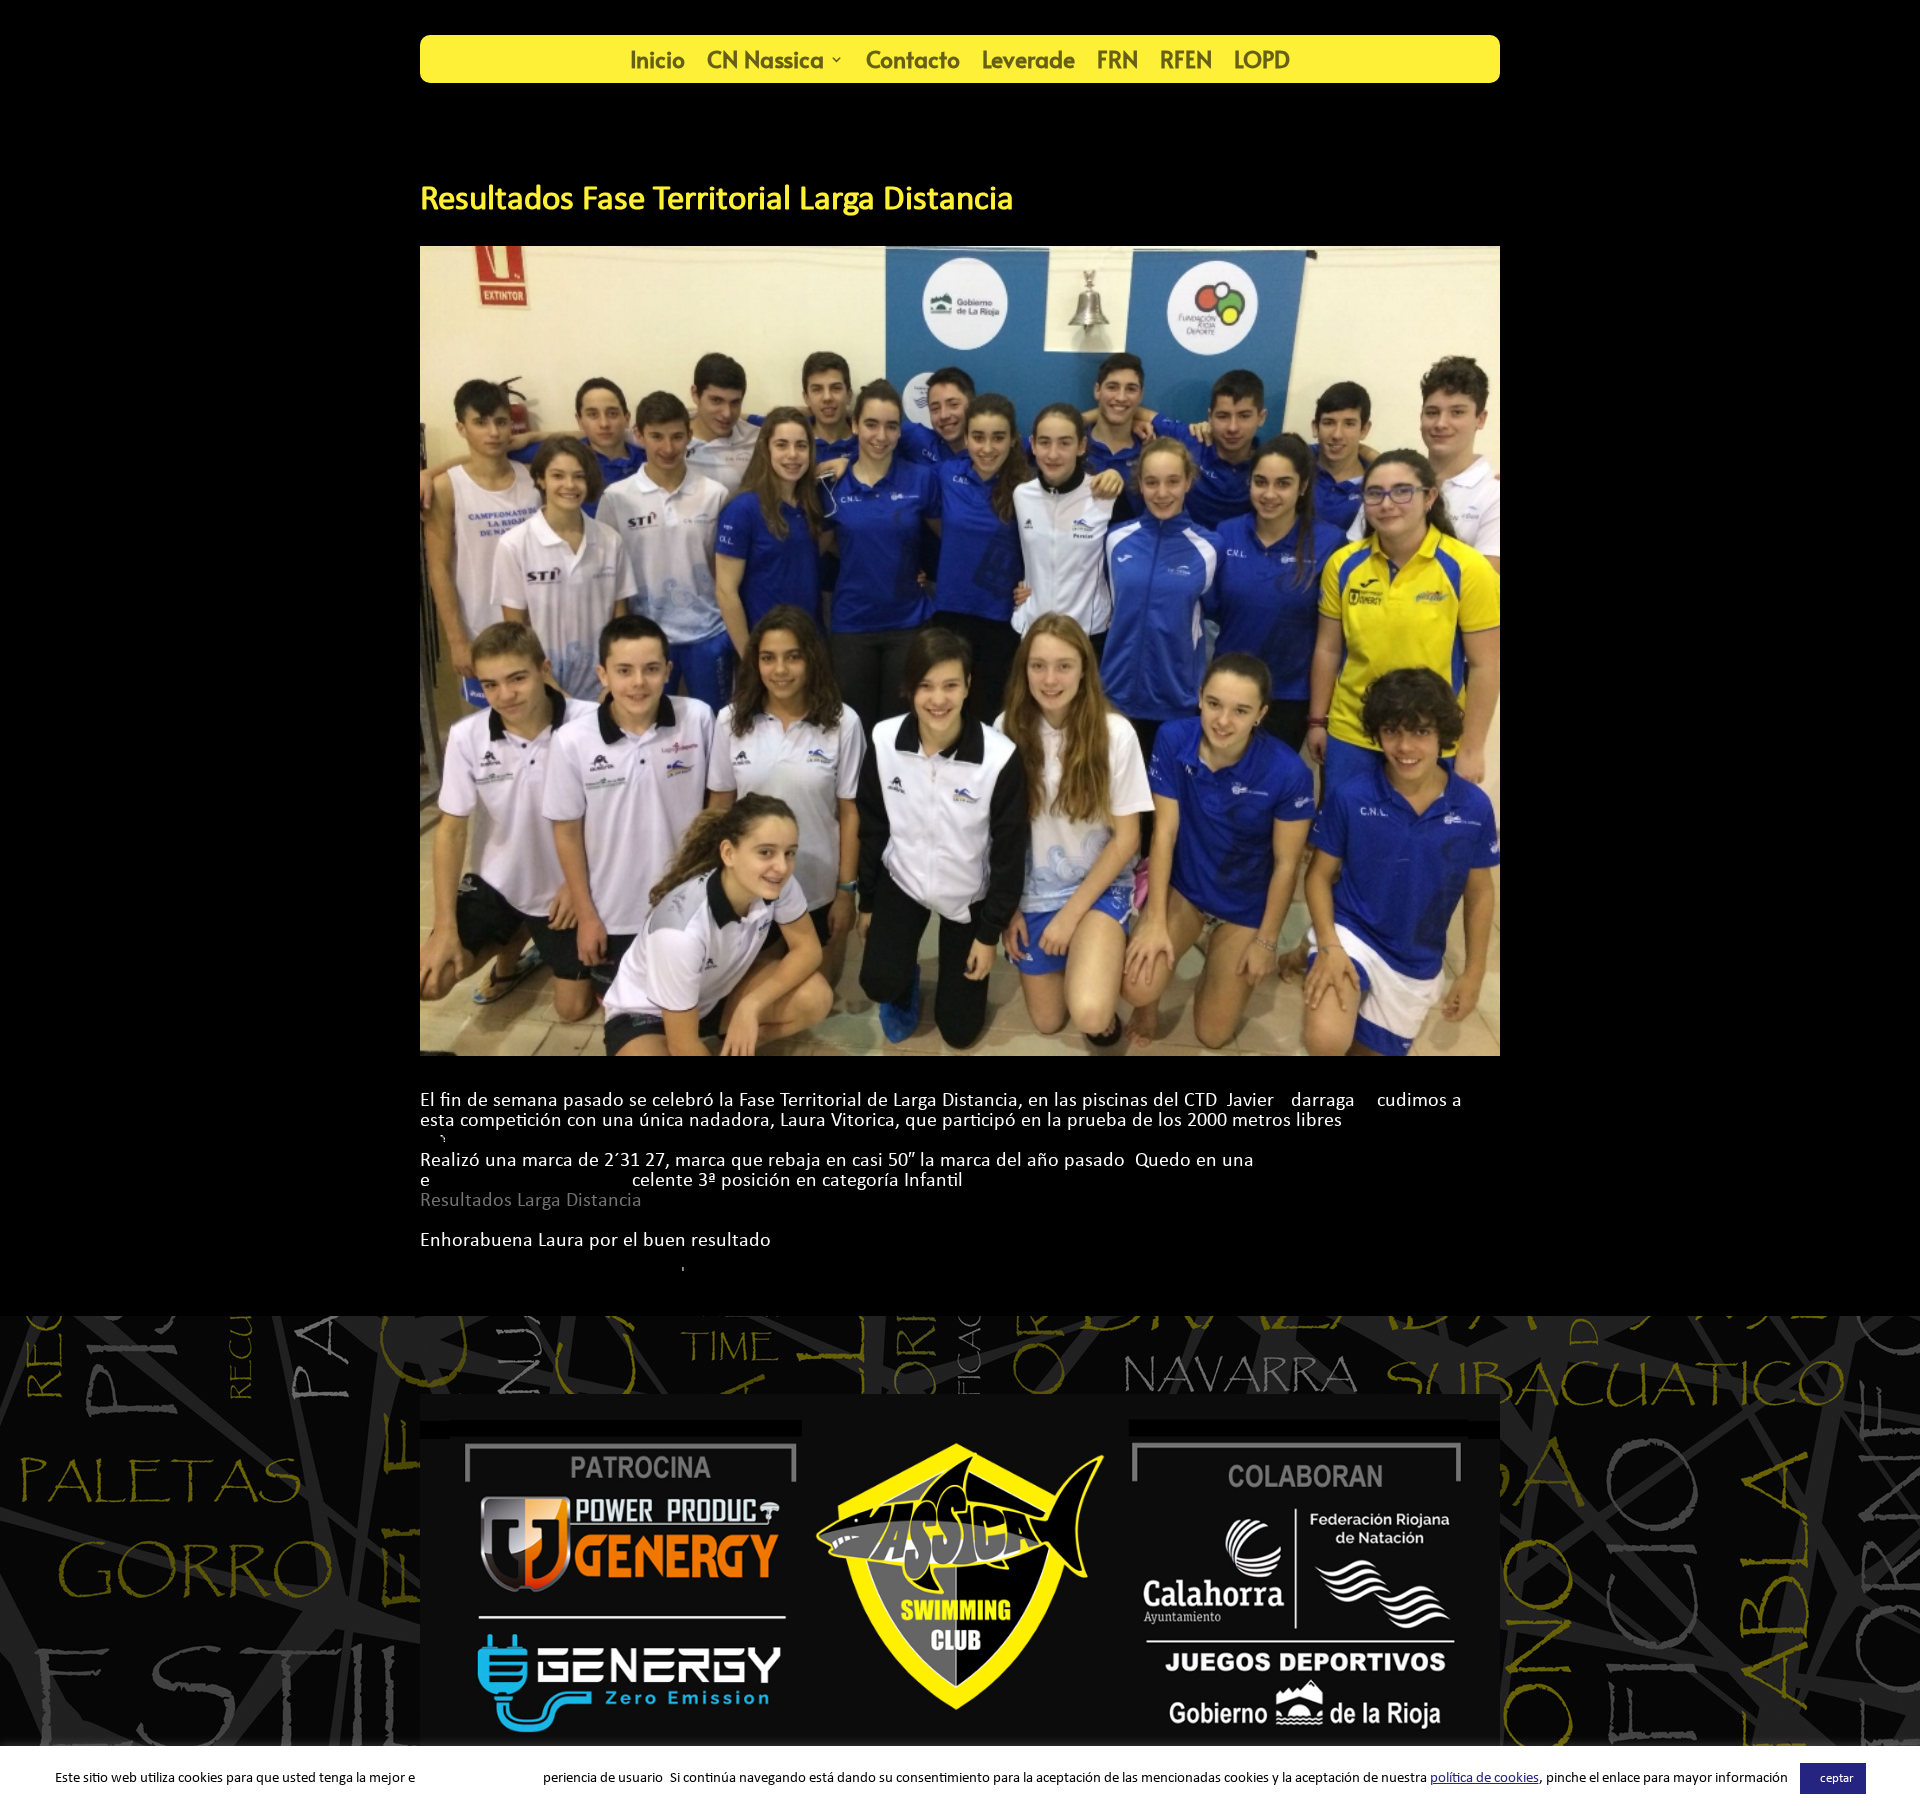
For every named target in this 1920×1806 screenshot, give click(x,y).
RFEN (1186, 58)
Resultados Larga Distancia (531, 1201)
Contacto (913, 58)
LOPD (1262, 58)
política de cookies (1484, 1778)
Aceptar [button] (1833, 1778)
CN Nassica (765, 58)
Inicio (657, 58)
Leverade (1028, 58)
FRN (1117, 58)
